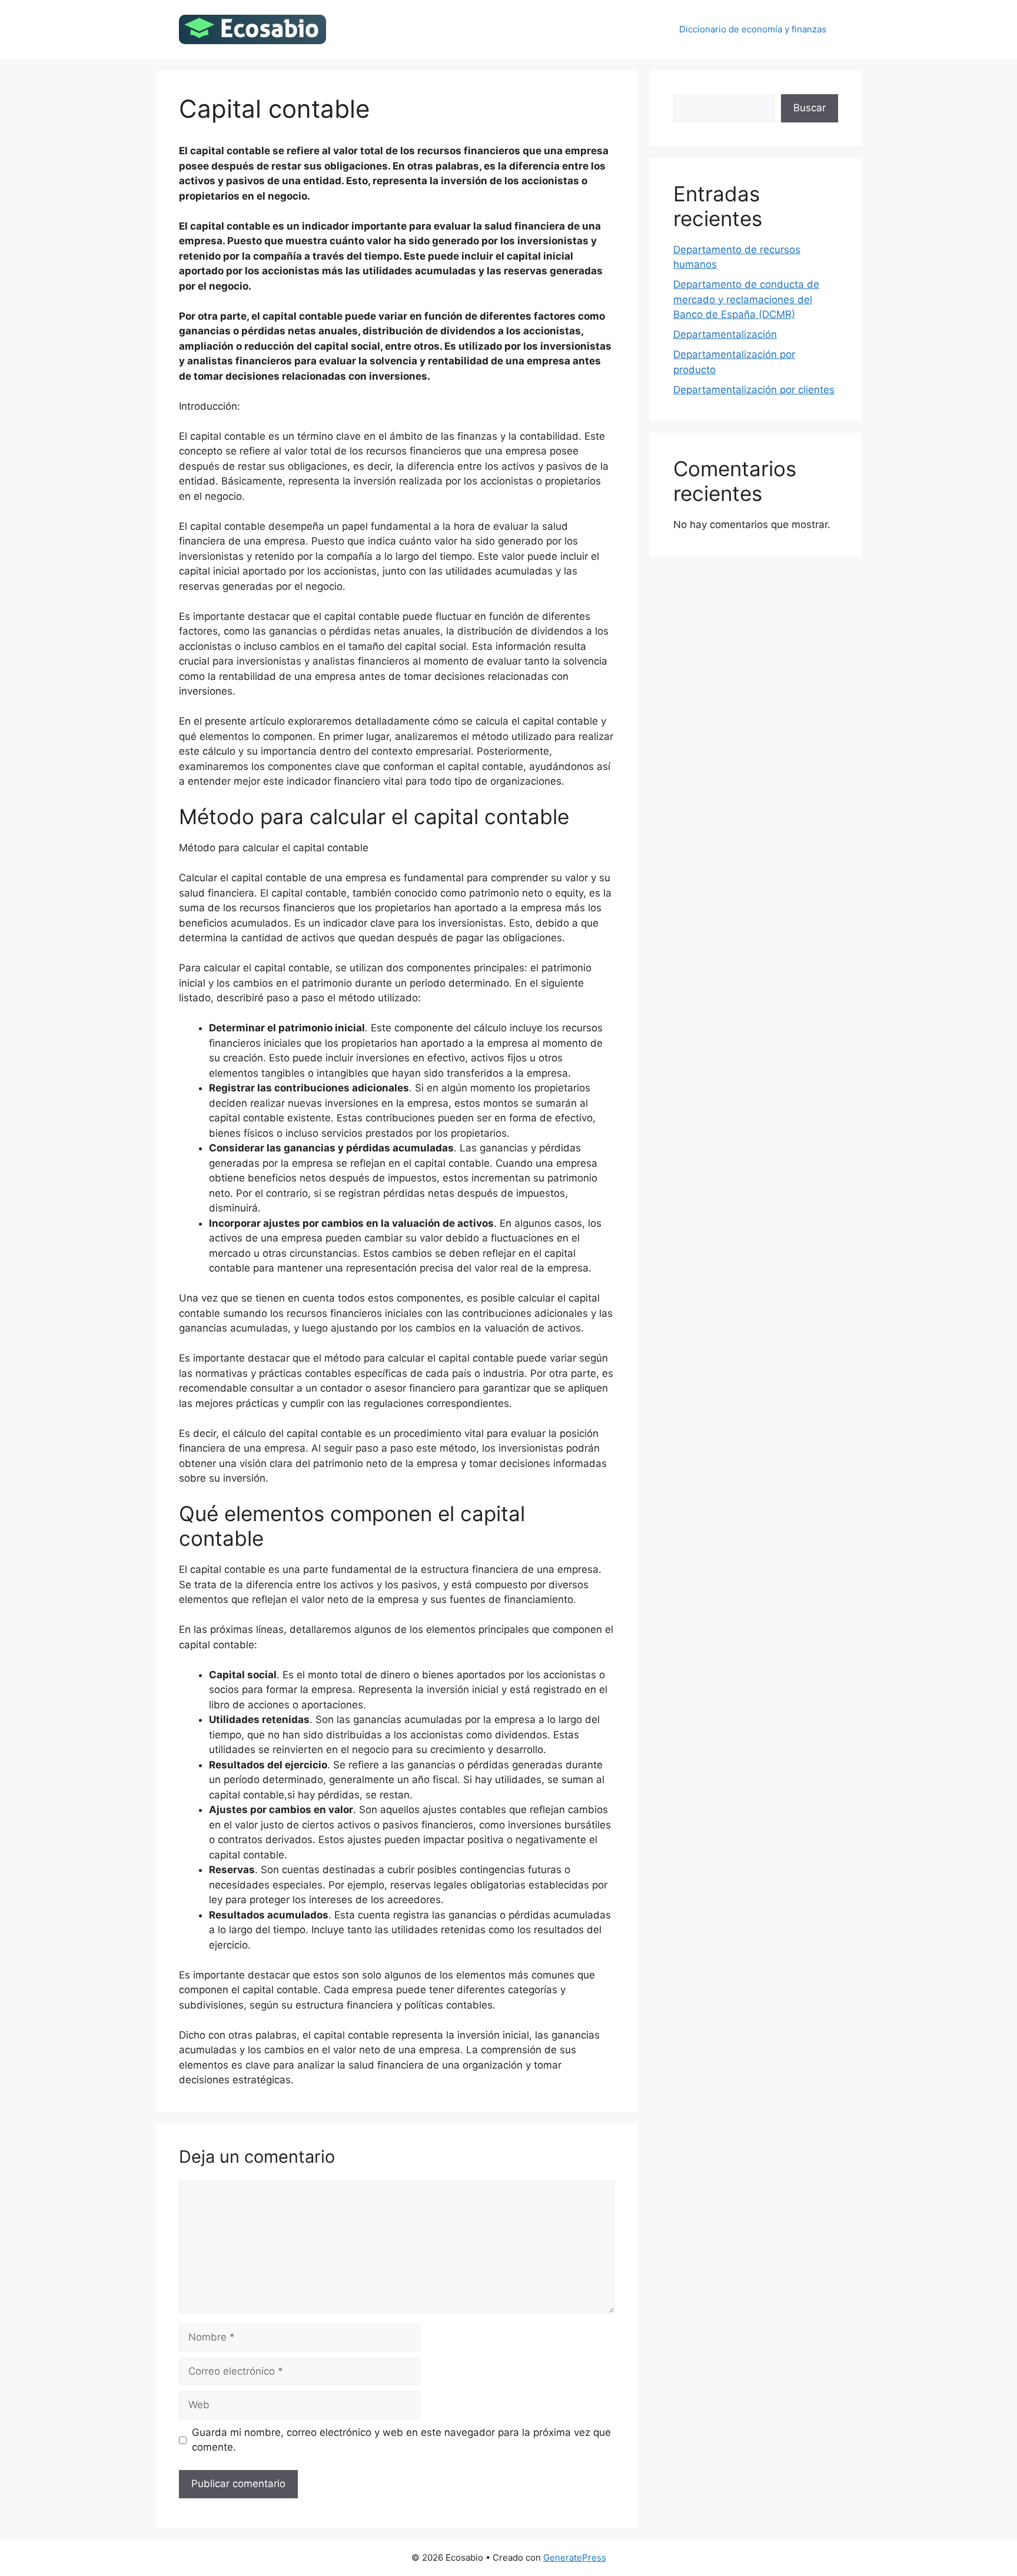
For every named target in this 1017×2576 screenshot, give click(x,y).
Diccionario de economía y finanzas (753, 29)
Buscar (810, 108)
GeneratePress (575, 2557)
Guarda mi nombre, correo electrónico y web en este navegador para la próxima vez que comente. (401, 2440)
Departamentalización (725, 334)
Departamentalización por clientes (754, 390)
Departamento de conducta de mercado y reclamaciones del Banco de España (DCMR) (746, 299)
